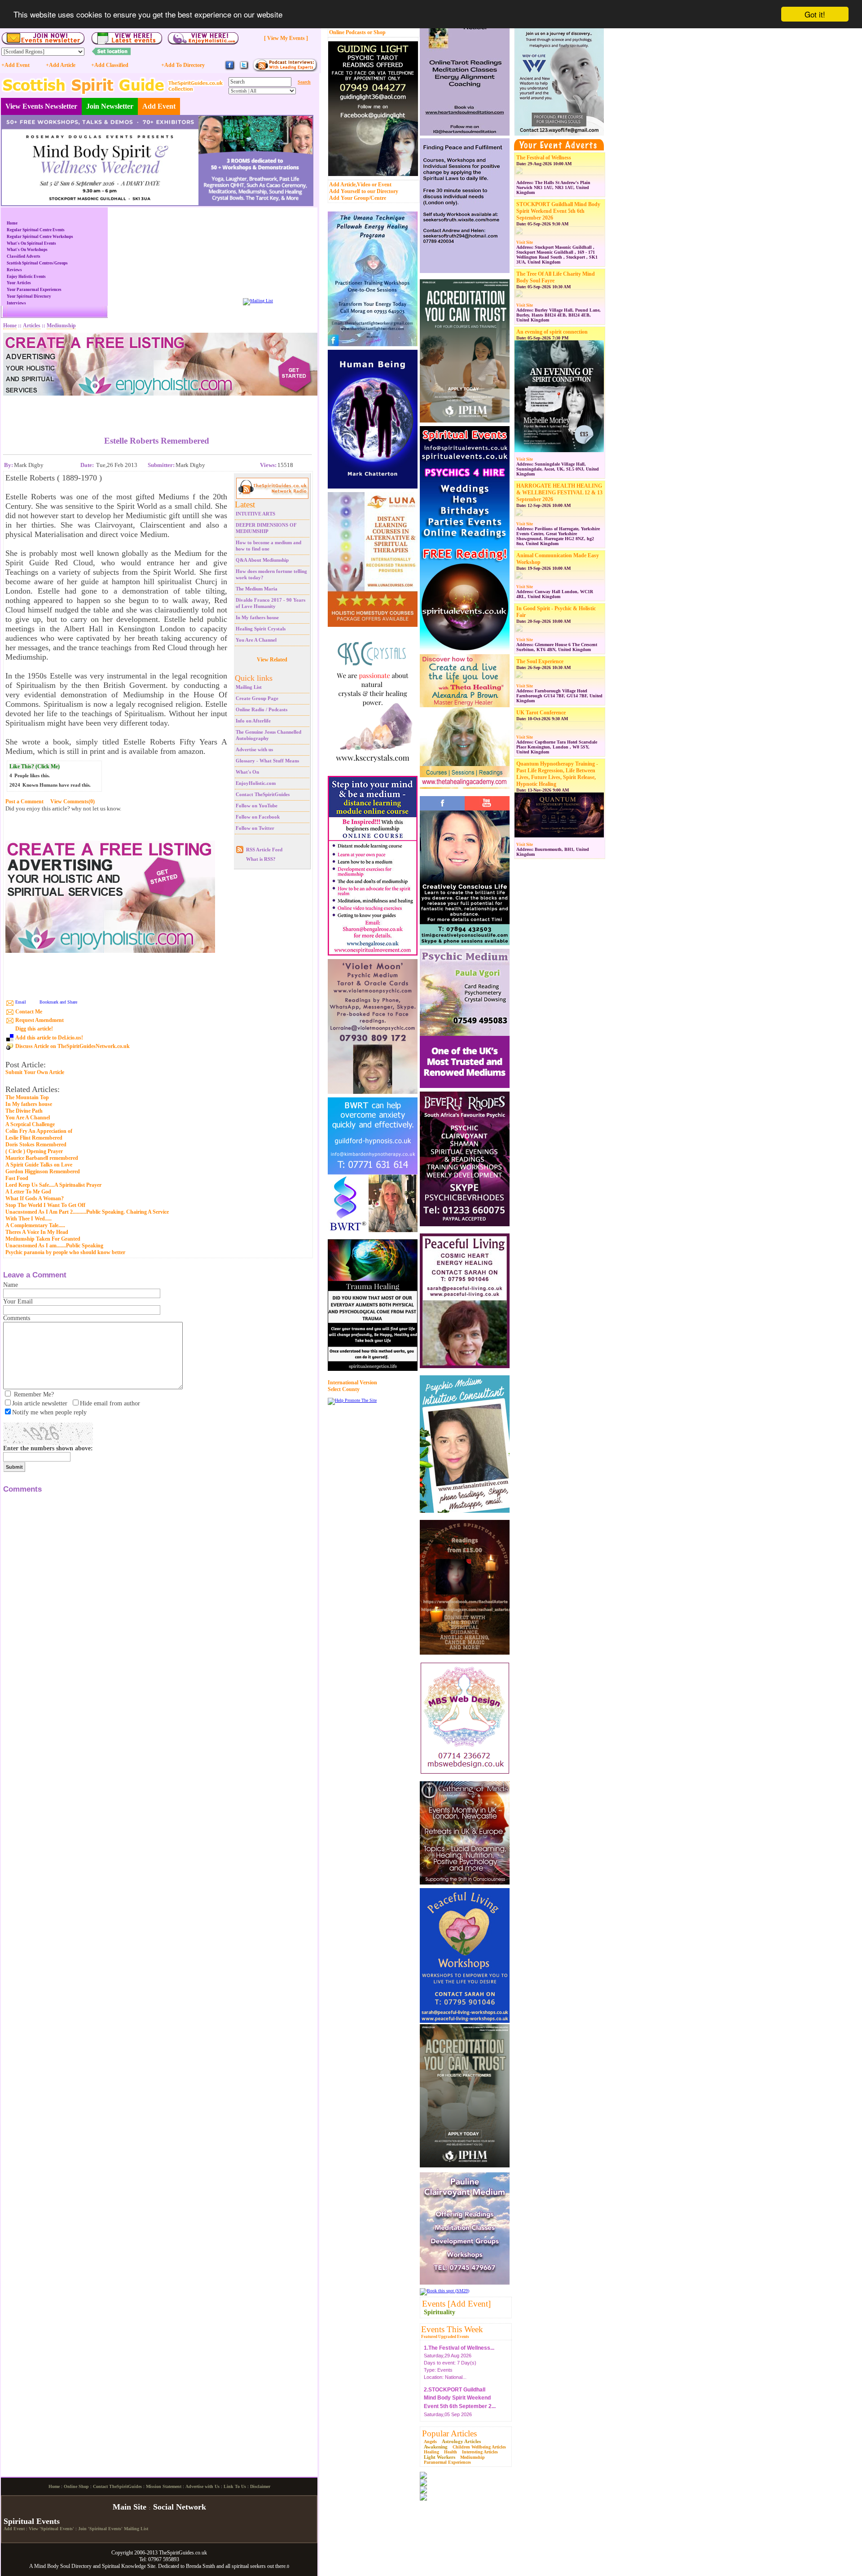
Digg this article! (34, 1029)
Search (304, 82)
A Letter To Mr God (28, 1192)
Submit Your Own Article (35, 1072)
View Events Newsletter (41, 106)
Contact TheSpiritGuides (263, 794)
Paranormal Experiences (447, 2462)
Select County (344, 1389)
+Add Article (61, 65)
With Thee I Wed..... (29, 1219)
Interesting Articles (480, 2452)
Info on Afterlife (253, 721)
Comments (17, 1318)
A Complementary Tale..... (35, 1225)
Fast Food (17, 1178)
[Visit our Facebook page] (230, 69)
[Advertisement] (157, 409)
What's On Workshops (27, 250)
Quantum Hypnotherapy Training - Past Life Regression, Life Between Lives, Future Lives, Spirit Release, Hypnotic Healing (557, 774)
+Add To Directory (183, 65)
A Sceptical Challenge (30, 1124)
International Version (352, 1383)
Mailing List (249, 687)
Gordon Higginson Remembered (43, 1171)
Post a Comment (24, 801)
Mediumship (473, 2457)
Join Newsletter (110, 106)
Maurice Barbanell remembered (42, 1158)
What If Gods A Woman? (35, 1198)
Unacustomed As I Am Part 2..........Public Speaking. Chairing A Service (87, 1212)
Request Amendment (40, 1020)
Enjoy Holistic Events (26, 277)
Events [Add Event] (456, 2304)
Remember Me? (34, 1394)
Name (11, 1285)
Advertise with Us (202, 2561)
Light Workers (440, 2457)
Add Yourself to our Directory (364, 191)
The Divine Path (24, 1111)
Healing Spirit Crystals (261, 629)
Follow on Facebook (258, 817)
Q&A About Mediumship (262, 560)
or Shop (376, 32)
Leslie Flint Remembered (34, 1138)
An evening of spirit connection (552, 332)
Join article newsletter (40, 1403)
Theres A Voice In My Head (37, 1232)
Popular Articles (449, 2433)
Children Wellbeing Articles (479, 2447)
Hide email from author (110, 1403)
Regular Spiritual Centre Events (36, 230)
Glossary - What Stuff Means (267, 761)
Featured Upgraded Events (445, 2337)
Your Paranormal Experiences (34, 290)
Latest (245, 504)
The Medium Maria (257, 589)
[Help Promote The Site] (352, 1400)
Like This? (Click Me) (35, 766)
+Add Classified (110, 65)
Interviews (16, 303)
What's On (247, 772)
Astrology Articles (461, 2441)
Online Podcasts (347, 32)
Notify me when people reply (49, 1412)
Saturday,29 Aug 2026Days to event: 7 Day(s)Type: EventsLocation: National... (459, 2354)
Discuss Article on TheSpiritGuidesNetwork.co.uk (73, 1046)
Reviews (14, 270)
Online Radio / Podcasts (262, 709)
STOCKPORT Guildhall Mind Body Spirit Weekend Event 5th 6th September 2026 (558, 211)
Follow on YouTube (257, 806)
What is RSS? (261, 859)
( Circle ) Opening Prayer (34, 1151)
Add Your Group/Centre (358, 198)
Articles (32, 326)
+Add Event (15, 65)
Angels (430, 2442)
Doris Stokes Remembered (36, 1145)
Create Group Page (257, 698)
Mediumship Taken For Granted (43, 1239)
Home (12, 223)
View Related (272, 660)
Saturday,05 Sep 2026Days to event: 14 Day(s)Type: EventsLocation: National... (460, 2404)
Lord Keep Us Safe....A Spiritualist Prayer (53, 1185)
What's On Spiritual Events (31, 243)
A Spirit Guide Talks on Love (39, 1165)
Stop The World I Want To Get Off (45, 1205)
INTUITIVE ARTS (255, 514)
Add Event (159, 106)
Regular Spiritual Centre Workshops (40, 237)
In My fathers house (257, 617)
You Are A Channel (256, 640)
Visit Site (525, 242)
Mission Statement (164, 2561)
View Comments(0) (73, 801)
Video (364, 185)
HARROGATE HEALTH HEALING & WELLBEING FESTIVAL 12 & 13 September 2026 (559, 493)
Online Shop (76, 2561)
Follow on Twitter (255, 828)
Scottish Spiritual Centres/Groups (37, 263)
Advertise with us (254, 749)
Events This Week (452, 2329)
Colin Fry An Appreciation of (39, 1131)
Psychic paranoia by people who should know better (65, 1252)
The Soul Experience (540, 661)
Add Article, (343, 185)
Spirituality (440, 2312)
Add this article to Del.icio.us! (49, 1038)
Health (451, 2452)
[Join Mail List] (258, 301)
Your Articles (19, 283)
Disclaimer (260, 2561)
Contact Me (29, 1012)
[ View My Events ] (286, 38)
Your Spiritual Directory (29, 296)
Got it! (815, 14)
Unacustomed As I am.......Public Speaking (54, 1246)
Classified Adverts (24, 256)
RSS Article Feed (264, 850)
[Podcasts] (285, 70)
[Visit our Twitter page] (244, 69)
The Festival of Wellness (544, 158)
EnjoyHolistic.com (256, 783)
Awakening (436, 2447)
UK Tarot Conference (541, 713)
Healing (431, 2452)
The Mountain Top (27, 1097)
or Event (382, 185)
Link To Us (235, 2561)
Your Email (18, 1301)
